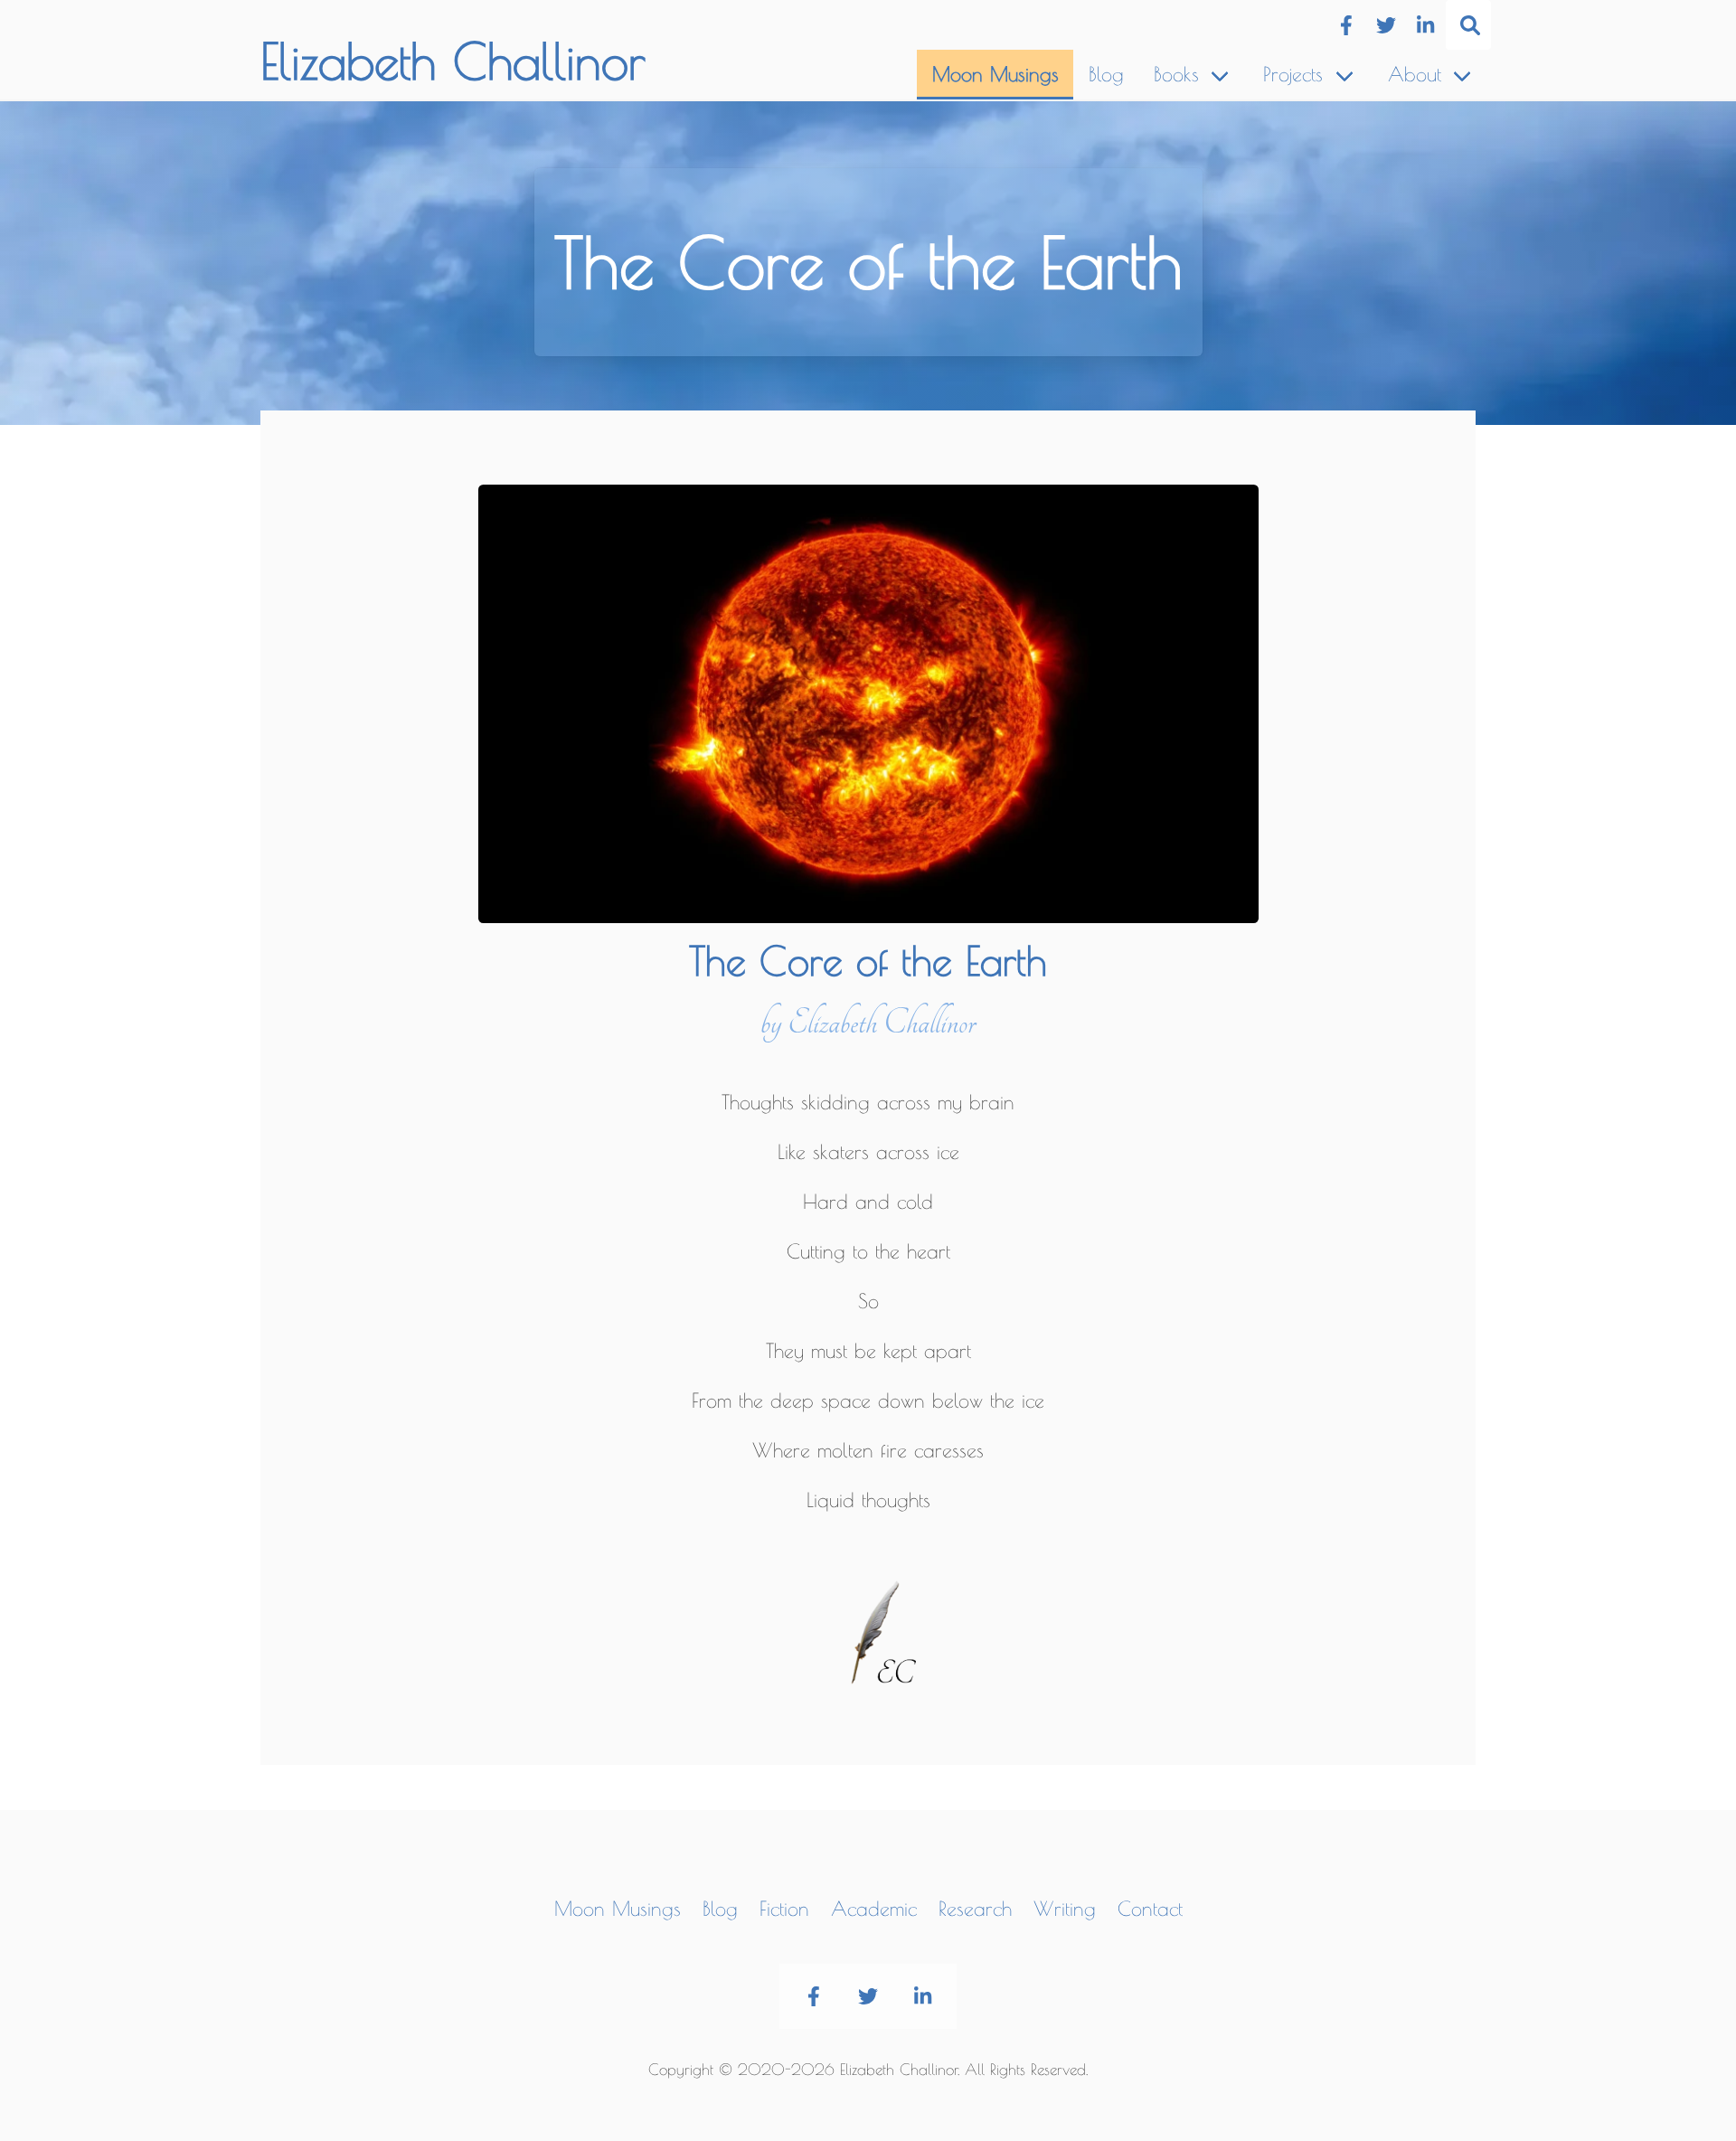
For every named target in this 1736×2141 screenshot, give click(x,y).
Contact (1150, 1909)
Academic (874, 1909)
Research (975, 1909)
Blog (1106, 74)
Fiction (784, 1909)
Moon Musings (995, 74)
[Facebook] (1346, 25)
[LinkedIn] (1425, 25)
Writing (1065, 1909)
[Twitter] (1386, 25)
